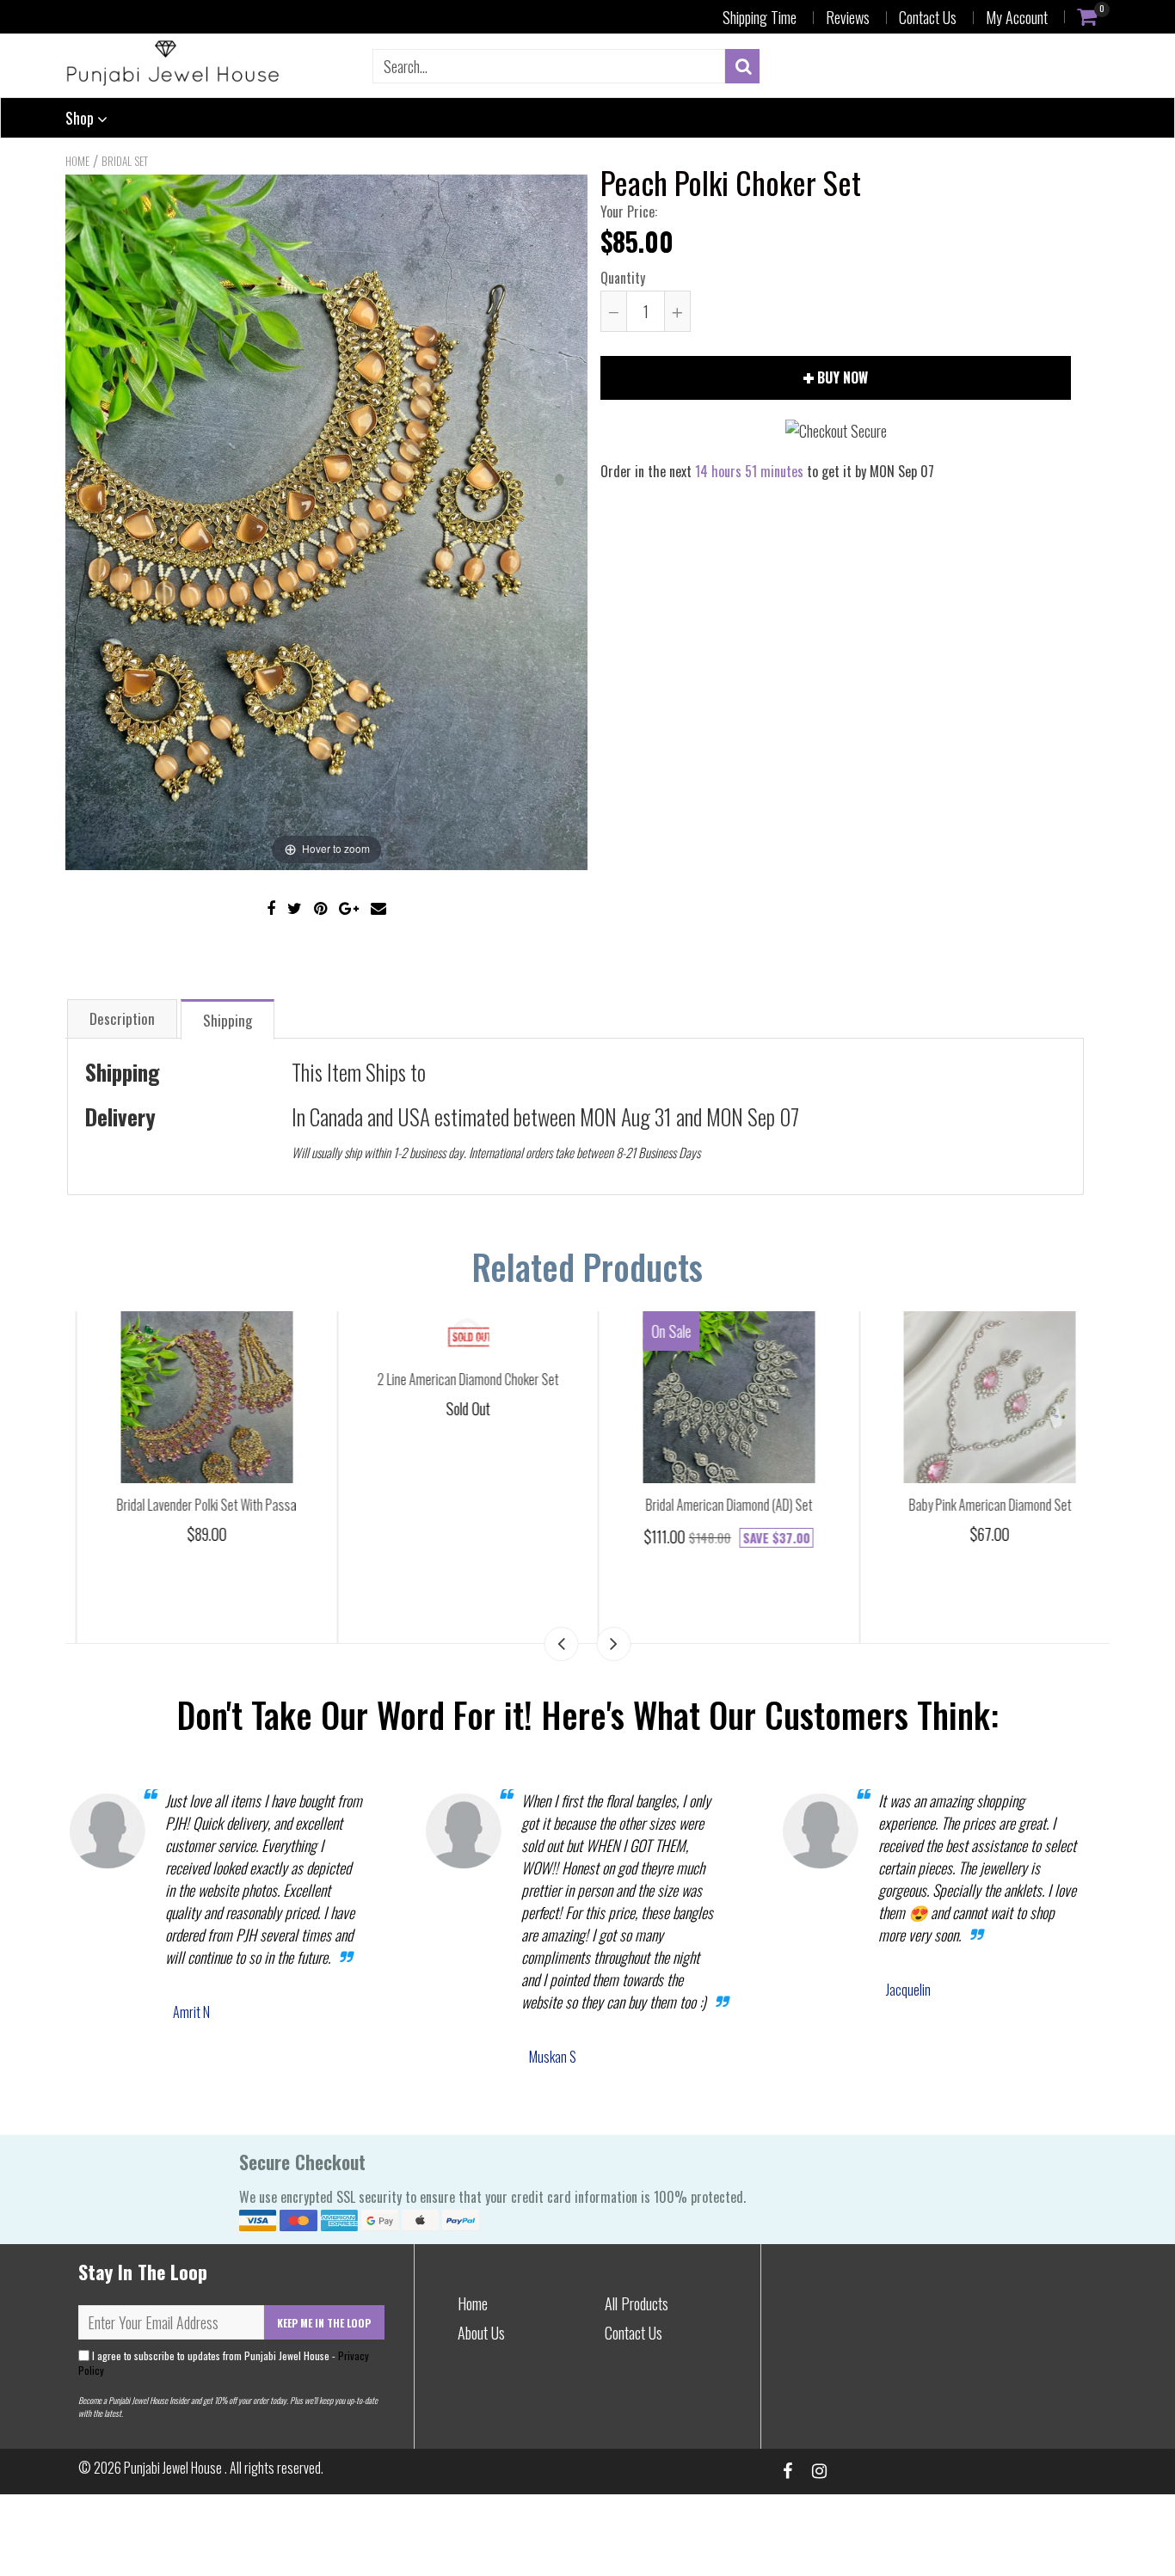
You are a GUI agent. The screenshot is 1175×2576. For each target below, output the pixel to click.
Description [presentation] (122, 1018)
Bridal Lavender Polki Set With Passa (196, 1505)
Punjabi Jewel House (174, 2468)
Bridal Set (125, 161)
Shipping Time (760, 17)
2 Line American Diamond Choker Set (457, 1379)
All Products (637, 2303)
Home (77, 161)
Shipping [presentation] (228, 1020)
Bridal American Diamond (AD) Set (718, 1505)
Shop (81, 118)
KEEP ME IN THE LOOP (324, 2323)
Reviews (848, 17)
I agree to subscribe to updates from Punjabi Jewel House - (224, 2363)
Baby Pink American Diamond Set (979, 1505)
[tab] (122, 1018)
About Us (481, 2333)
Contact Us (928, 17)
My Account (1017, 17)
